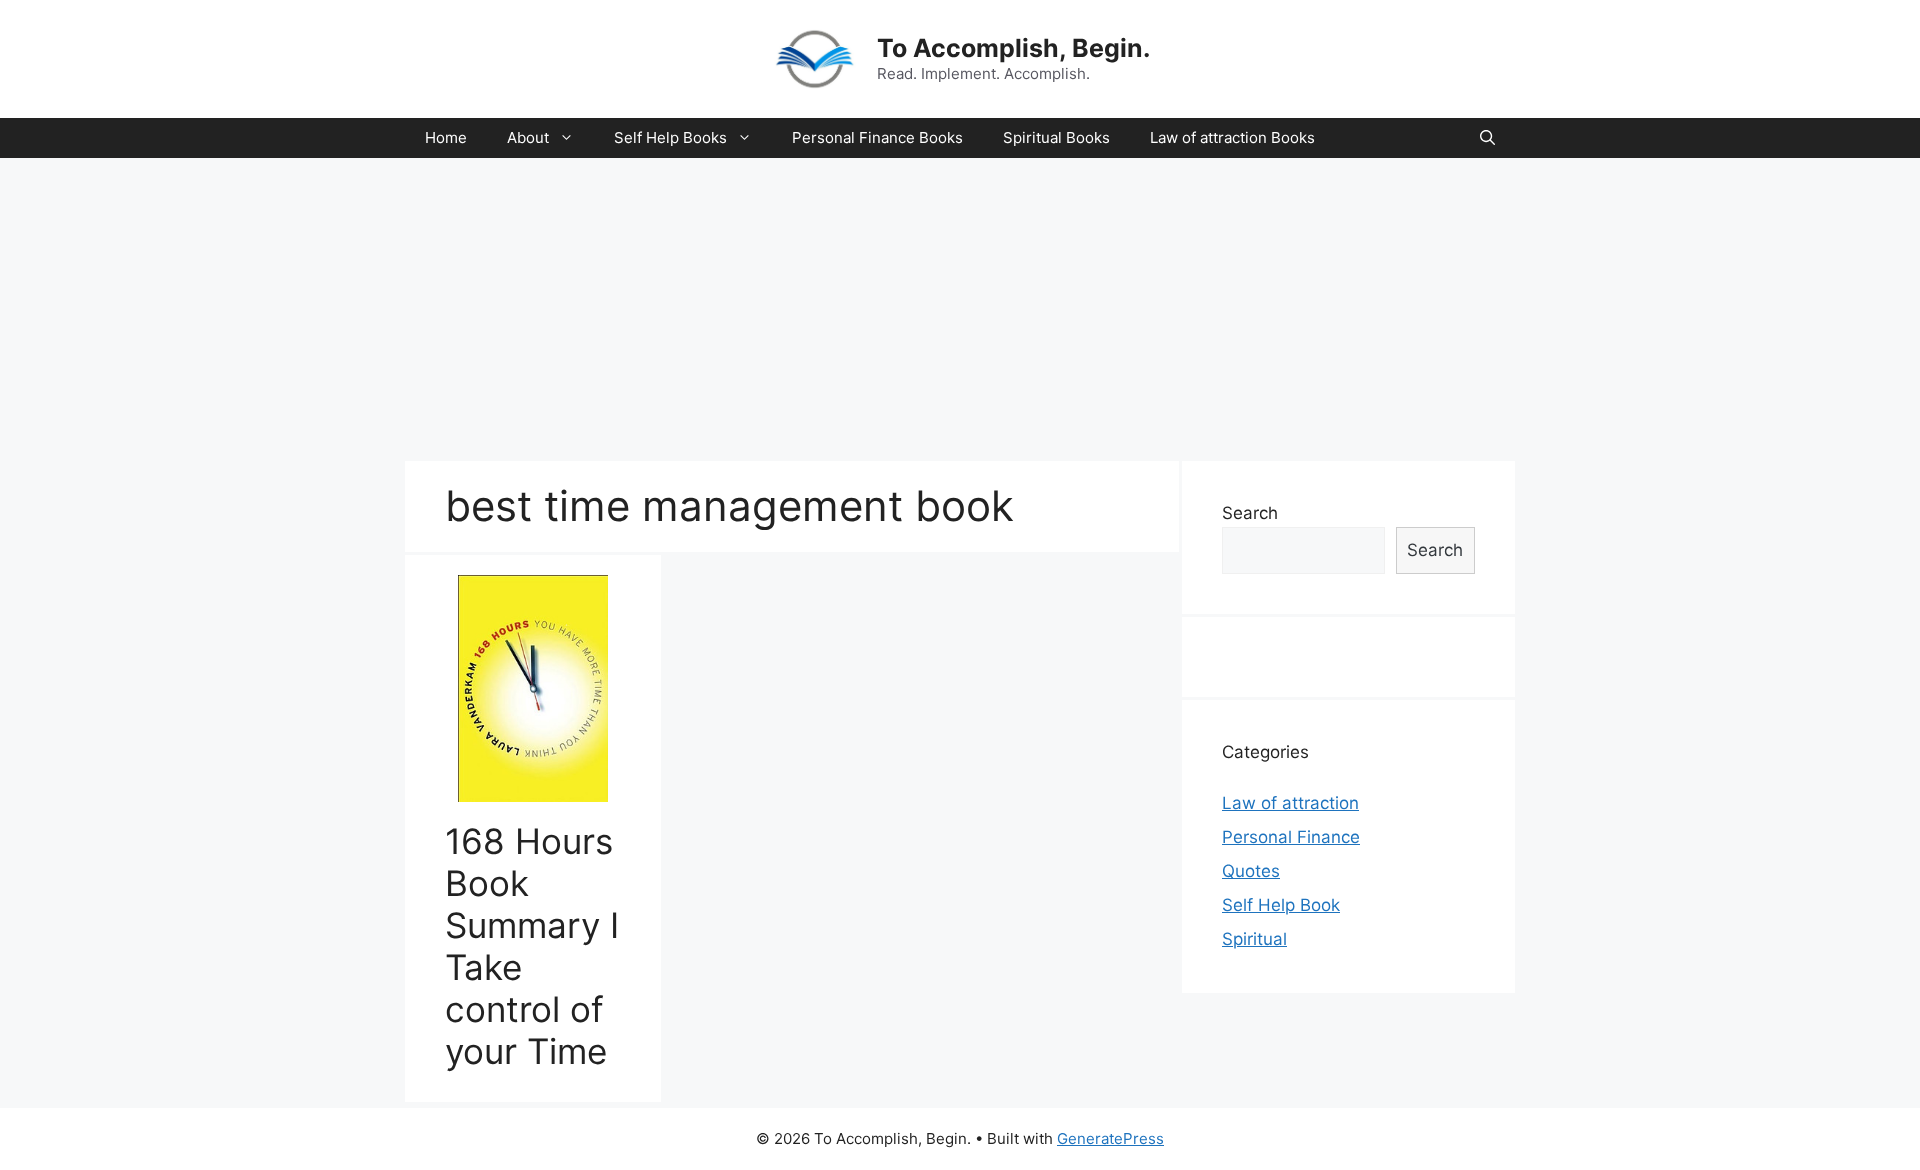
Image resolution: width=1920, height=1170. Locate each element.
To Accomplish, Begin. (1013, 48)
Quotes (1251, 871)
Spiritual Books (1056, 137)
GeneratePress (1110, 1138)
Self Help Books (670, 137)
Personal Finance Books (877, 137)
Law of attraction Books (1232, 137)
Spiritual (1254, 939)
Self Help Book (1281, 905)
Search (1250, 513)
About (528, 137)
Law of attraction (1290, 803)
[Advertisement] (960, 308)
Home (446, 137)
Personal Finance (1291, 837)
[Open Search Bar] (1487, 138)
